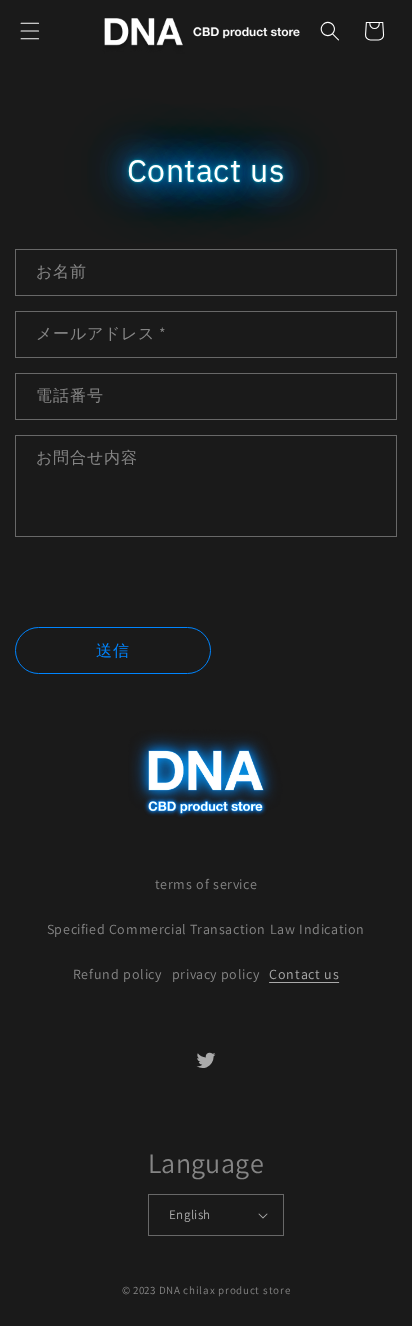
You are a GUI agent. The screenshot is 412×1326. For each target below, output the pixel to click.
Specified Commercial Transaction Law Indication (206, 929)
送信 (113, 650)
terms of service (206, 884)
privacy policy (215, 974)
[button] (30, 31)
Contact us (304, 974)
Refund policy (117, 974)
